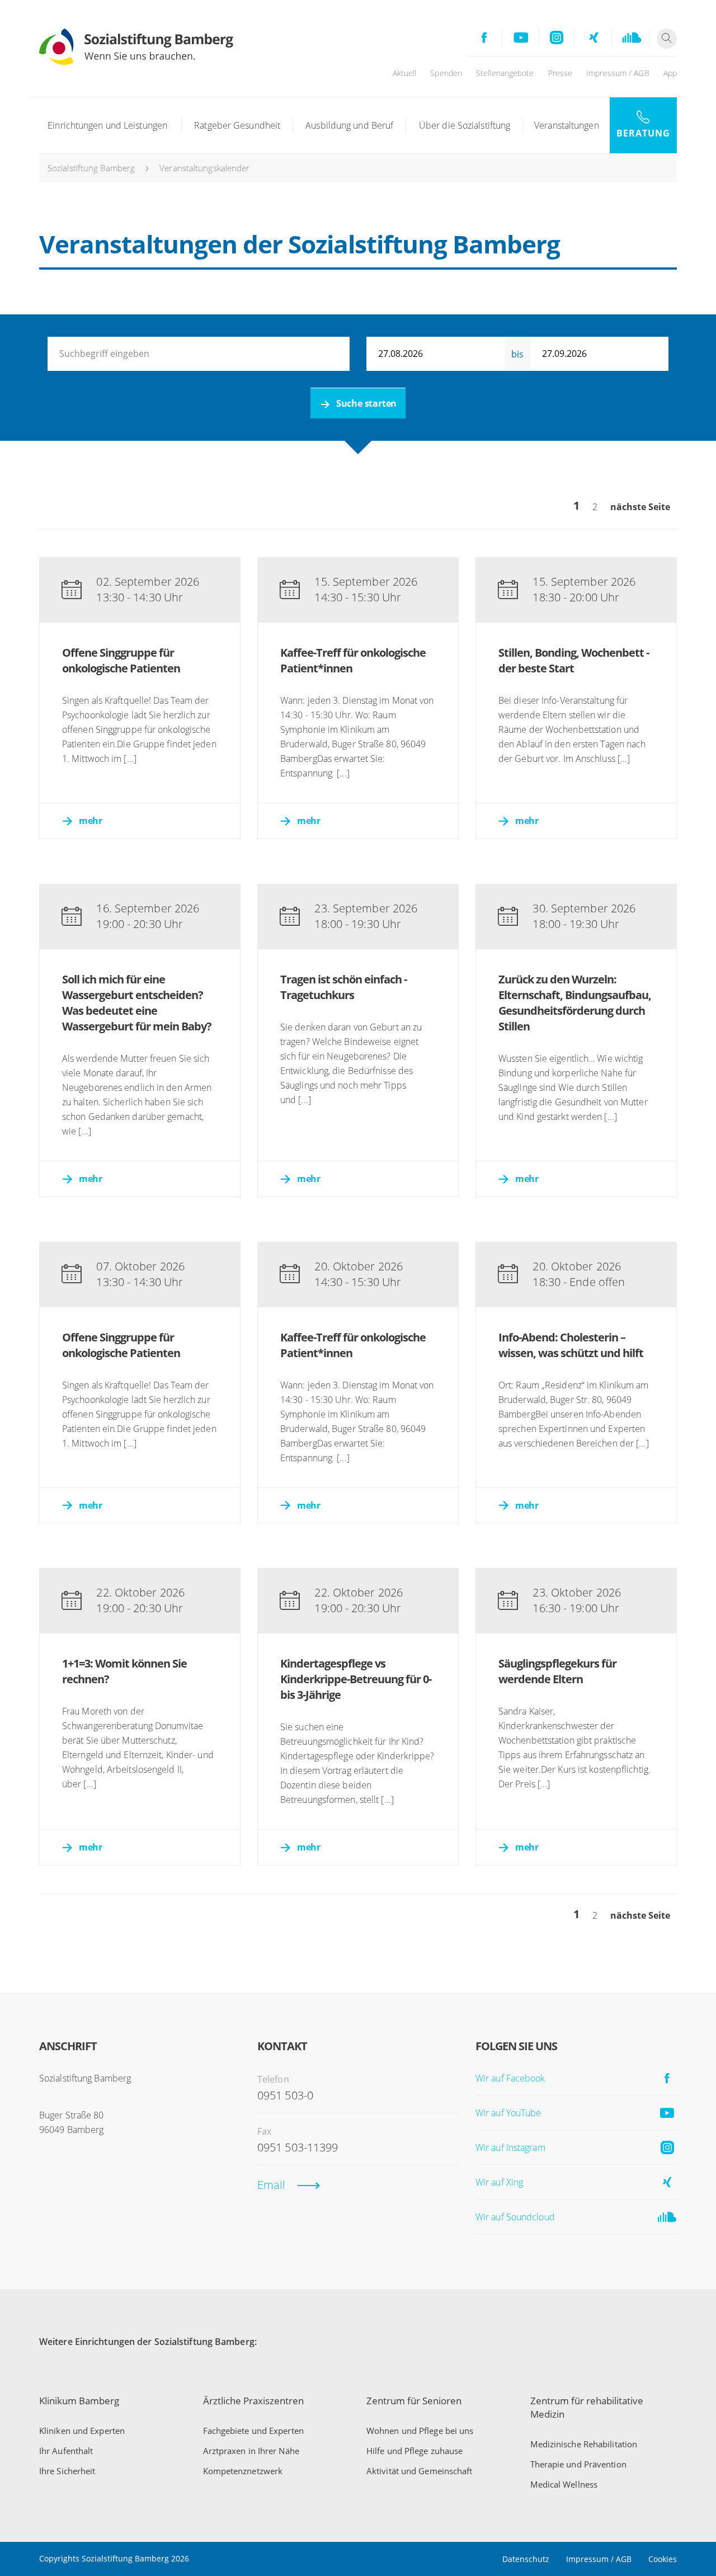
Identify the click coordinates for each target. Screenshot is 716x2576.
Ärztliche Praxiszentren (253, 2401)
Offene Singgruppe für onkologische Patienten (121, 660)
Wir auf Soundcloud (515, 2217)
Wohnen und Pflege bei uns (420, 2431)
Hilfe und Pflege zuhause (414, 2451)
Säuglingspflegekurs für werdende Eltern (557, 1671)
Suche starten (366, 403)
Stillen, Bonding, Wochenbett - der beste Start (574, 660)
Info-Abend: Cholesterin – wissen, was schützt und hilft (571, 1345)
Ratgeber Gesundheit (237, 125)
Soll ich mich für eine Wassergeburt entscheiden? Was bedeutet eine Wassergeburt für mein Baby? (137, 1003)
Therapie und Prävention (578, 2464)
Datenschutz (526, 2559)
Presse (560, 73)
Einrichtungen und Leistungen (107, 125)
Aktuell (405, 73)
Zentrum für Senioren (414, 2401)
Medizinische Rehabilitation (584, 2444)
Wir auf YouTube (508, 2113)
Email (272, 2185)
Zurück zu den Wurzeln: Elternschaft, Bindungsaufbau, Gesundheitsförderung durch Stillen (575, 1003)
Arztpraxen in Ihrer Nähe (251, 2451)
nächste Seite (640, 507)
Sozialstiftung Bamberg (91, 168)
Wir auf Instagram (510, 2148)
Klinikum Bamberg (79, 2401)
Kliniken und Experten (82, 2431)
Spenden (446, 73)
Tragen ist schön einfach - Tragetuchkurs (343, 987)
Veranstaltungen (567, 125)
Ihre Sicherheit (67, 2471)
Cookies (663, 2559)
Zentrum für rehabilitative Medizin (587, 2407)
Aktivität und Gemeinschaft (420, 2471)
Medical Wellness (564, 2484)
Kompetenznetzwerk (243, 2471)
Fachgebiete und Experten (253, 2431)
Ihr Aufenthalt (66, 2451)
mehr (90, 821)
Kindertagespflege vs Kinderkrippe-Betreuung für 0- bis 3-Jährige (356, 1679)
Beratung (643, 133)
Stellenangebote (505, 73)
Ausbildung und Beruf (349, 125)
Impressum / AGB (618, 73)
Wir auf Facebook (510, 2078)
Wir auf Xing (499, 2182)
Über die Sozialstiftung (465, 125)
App (670, 73)
